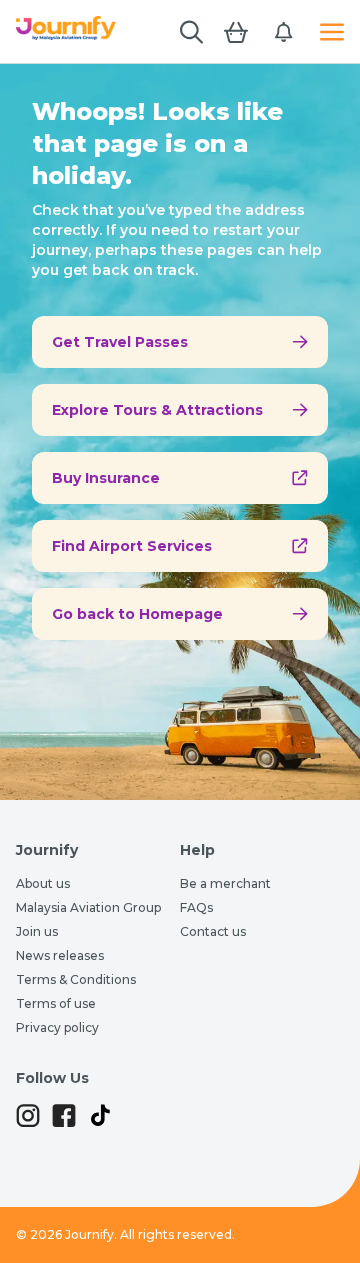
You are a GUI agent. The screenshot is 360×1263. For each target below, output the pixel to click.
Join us (37, 931)
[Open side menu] (332, 32)
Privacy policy (57, 1027)
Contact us (213, 931)
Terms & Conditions (76, 979)
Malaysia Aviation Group (88, 907)
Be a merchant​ (225, 883)
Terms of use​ (56, 1003)
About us (43, 883)
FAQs (196, 907)
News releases (60, 955)
